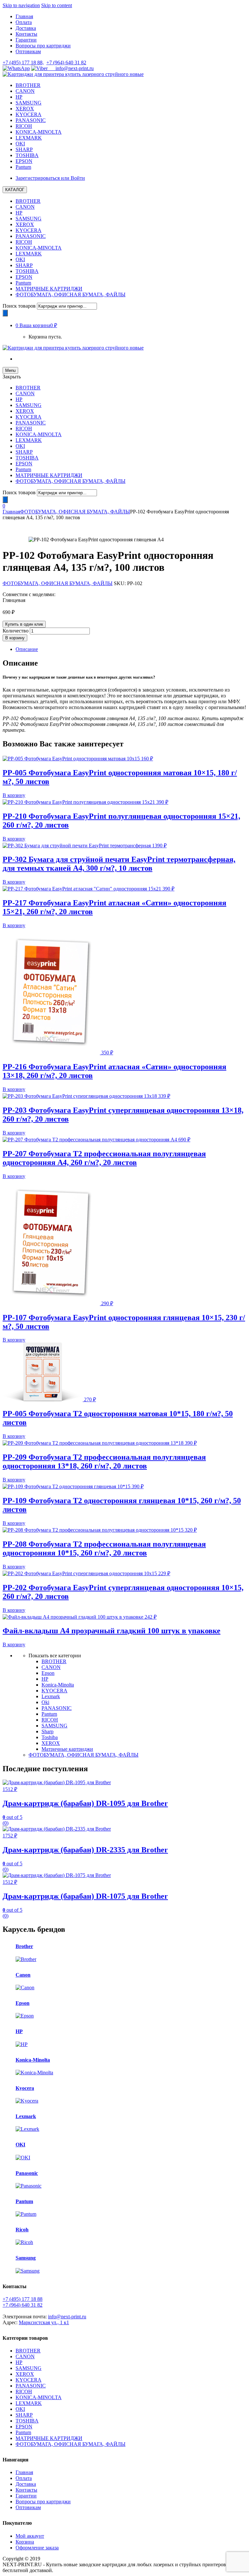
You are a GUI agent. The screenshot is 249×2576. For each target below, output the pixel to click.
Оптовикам (28, 51)
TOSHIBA (27, 155)
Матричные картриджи (67, 1749)
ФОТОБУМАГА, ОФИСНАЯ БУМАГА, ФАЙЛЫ (71, 294)
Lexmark (51, 1696)
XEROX (25, 109)
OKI (20, 144)
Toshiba (50, 1737)
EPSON (24, 161)
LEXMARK (29, 138)
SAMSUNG (29, 103)
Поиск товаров (19, 306)
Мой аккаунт (30, 2536)
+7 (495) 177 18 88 (23, 2299)
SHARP (24, 149)
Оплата (24, 22)
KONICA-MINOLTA (39, 132)
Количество (16, 631)
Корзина (25, 2542)
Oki (45, 1702)
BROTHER (28, 85)
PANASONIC (31, 120)
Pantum (23, 167)
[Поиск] (5, 313)
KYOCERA (29, 114)
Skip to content (57, 5)
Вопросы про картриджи (43, 46)
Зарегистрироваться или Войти (50, 178)
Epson (48, 1673)
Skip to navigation (21, 5)
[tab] (131, 649)
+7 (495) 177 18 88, (23, 62)
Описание (27, 649)
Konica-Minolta (58, 1685)
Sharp (47, 1731)
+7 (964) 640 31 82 (66, 62)
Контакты (26, 34)
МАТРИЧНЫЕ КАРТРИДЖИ (49, 289)
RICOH (24, 126)
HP (19, 97)
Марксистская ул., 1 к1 (44, 2322)
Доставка (26, 28)
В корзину (15, 638)
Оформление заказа (37, 2548)
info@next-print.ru (71, 68)
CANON (25, 91)
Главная (24, 16)
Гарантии (26, 40)
